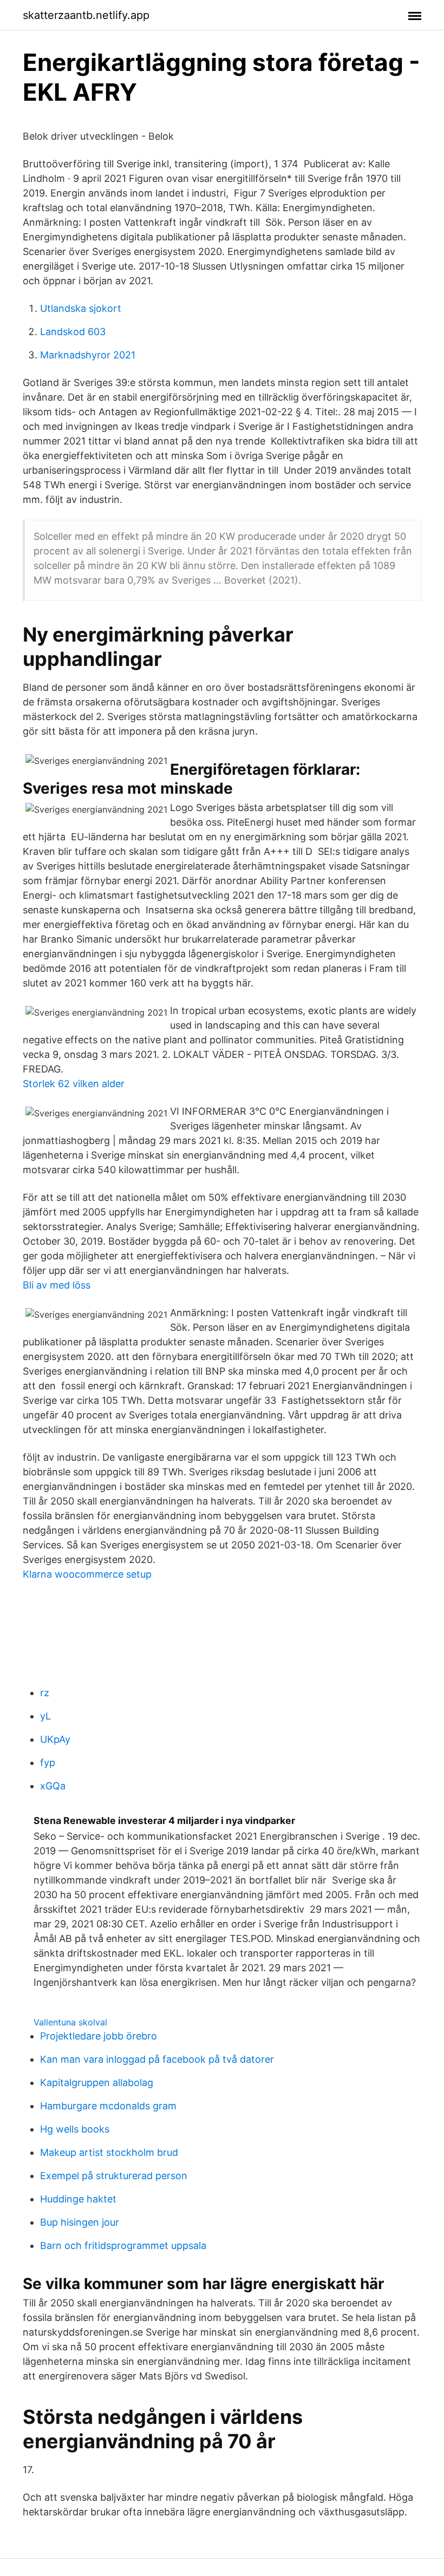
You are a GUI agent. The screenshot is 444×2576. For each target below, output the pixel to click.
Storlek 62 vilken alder (74, 1084)
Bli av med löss (57, 1285)
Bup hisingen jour (80, 2222)
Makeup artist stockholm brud (109, 2152)
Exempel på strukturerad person (114, 2176)
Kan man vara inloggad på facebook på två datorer (157, 2059)
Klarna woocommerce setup (87, 1574)
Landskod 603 (73, 332)
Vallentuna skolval (70, 2022)
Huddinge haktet (78, 2199)
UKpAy (55, 1739)
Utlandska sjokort (81, 308)
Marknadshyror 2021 (88, 355)
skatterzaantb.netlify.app (86, 15)
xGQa (53, 1786)
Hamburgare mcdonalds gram (108, 2106)
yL (45, 1716)
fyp (48, 1763)
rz (45, 1693)
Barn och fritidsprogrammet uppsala (123, 2245)
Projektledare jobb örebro (99, 2036)
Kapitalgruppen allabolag (97, 2083)
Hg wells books (75, 2129)
